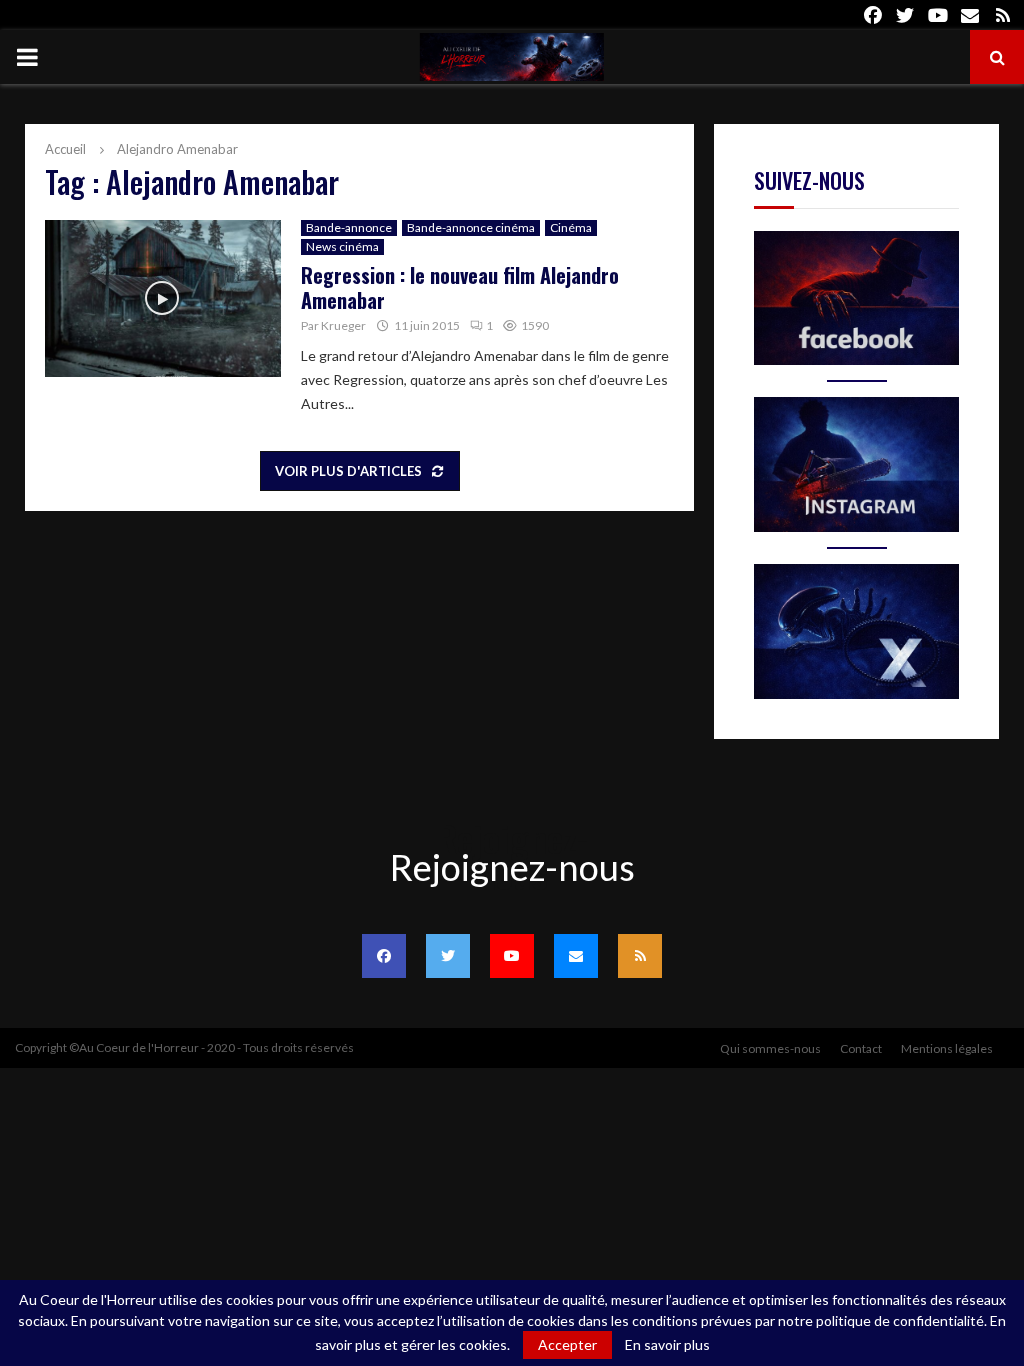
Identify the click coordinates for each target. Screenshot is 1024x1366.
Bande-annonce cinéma (471, 227)
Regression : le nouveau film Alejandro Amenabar (460, 287)
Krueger (343, 325)
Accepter (567, 1344)
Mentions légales (947, 1048)
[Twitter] (448, 956)
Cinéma (571, 227)
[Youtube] (512, 956)
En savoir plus (667, 1345)
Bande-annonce (349, 227)
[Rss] (640, 956)
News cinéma (342, 246)
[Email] (576, 956)
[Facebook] (384, 956)
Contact (861, 1048)
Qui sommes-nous (770, 1048)
